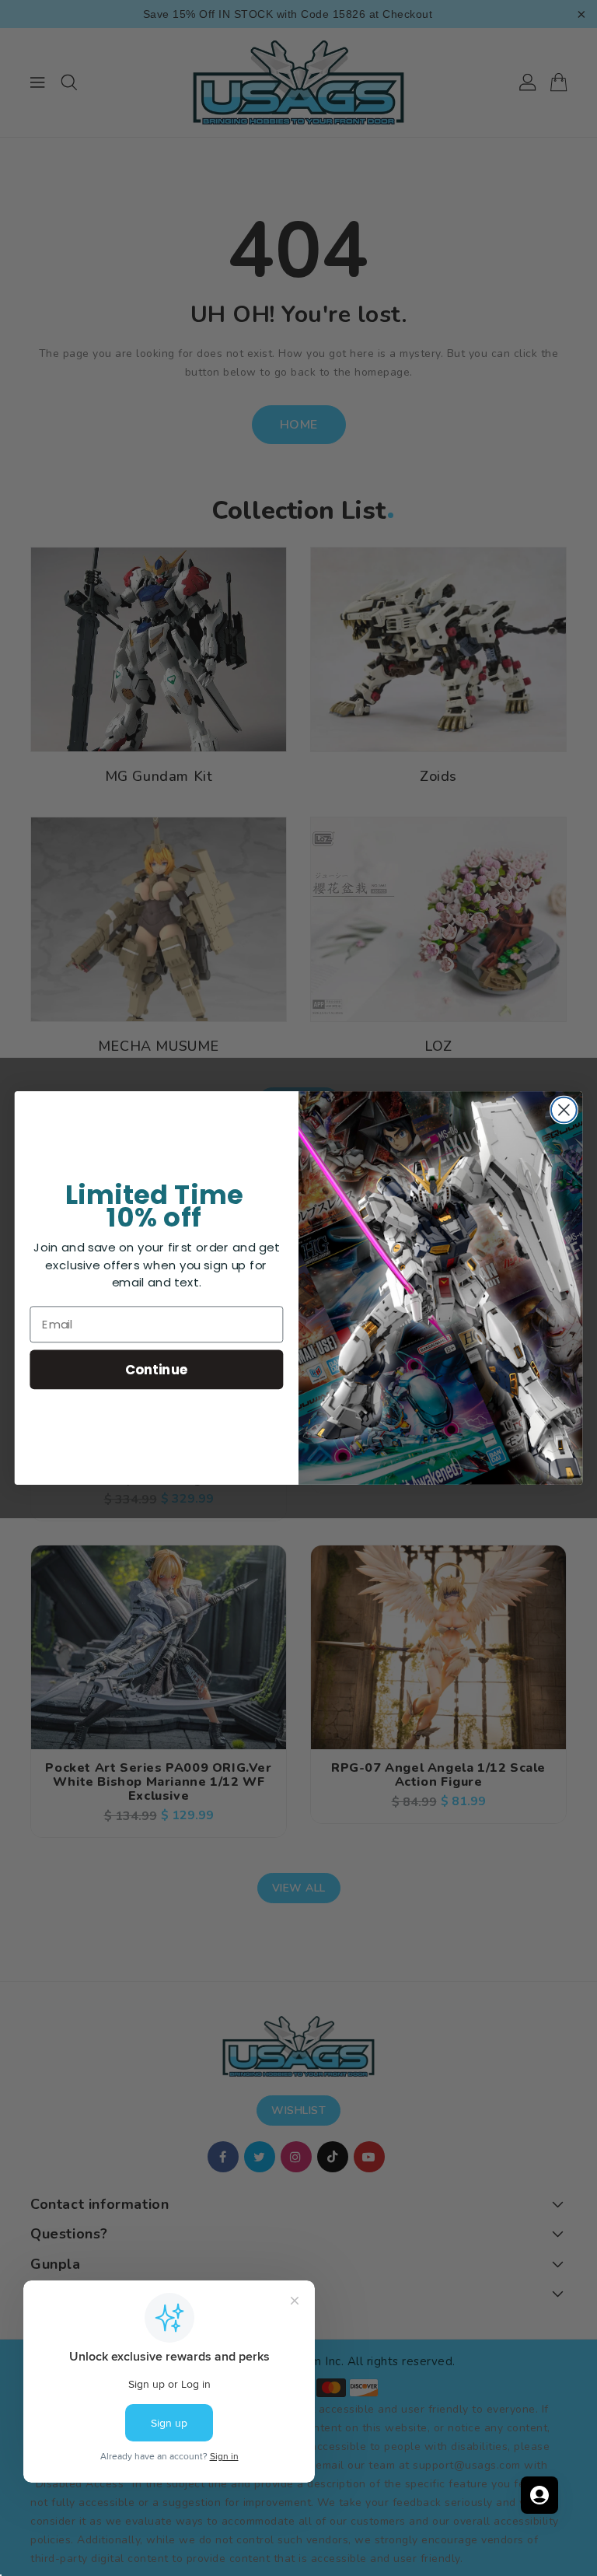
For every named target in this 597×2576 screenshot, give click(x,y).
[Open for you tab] (539, 2495)
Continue (157, 1369)
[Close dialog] (564, 1110)
